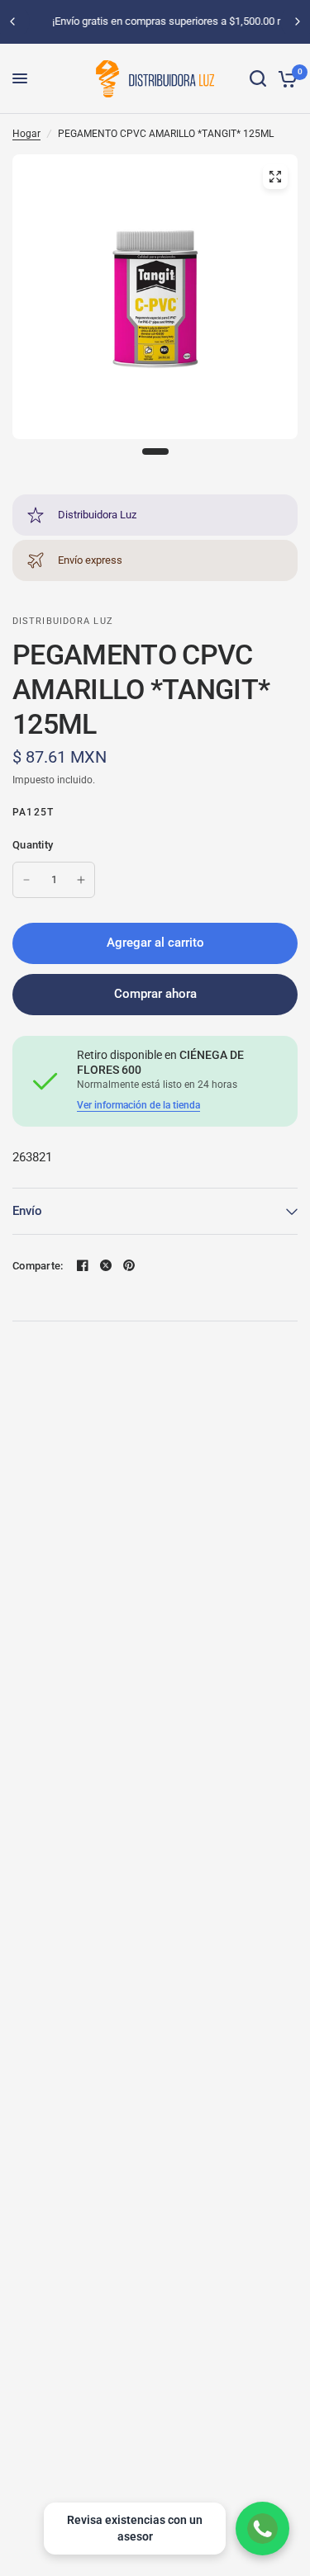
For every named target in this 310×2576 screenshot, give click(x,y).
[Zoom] (275, 177)
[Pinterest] (129, 1265)
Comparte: (38, 1266)
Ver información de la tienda (138, 1105)
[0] (285, 79)
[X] (106, 1265)
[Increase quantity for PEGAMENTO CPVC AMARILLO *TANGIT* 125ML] (81, 880)
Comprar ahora (155, 994)
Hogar (26, 134)
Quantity (33, 845)
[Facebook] (83, 1265)
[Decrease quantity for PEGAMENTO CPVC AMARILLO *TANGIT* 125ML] (26, 880)
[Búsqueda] (258, 79)
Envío (27, 1211)
